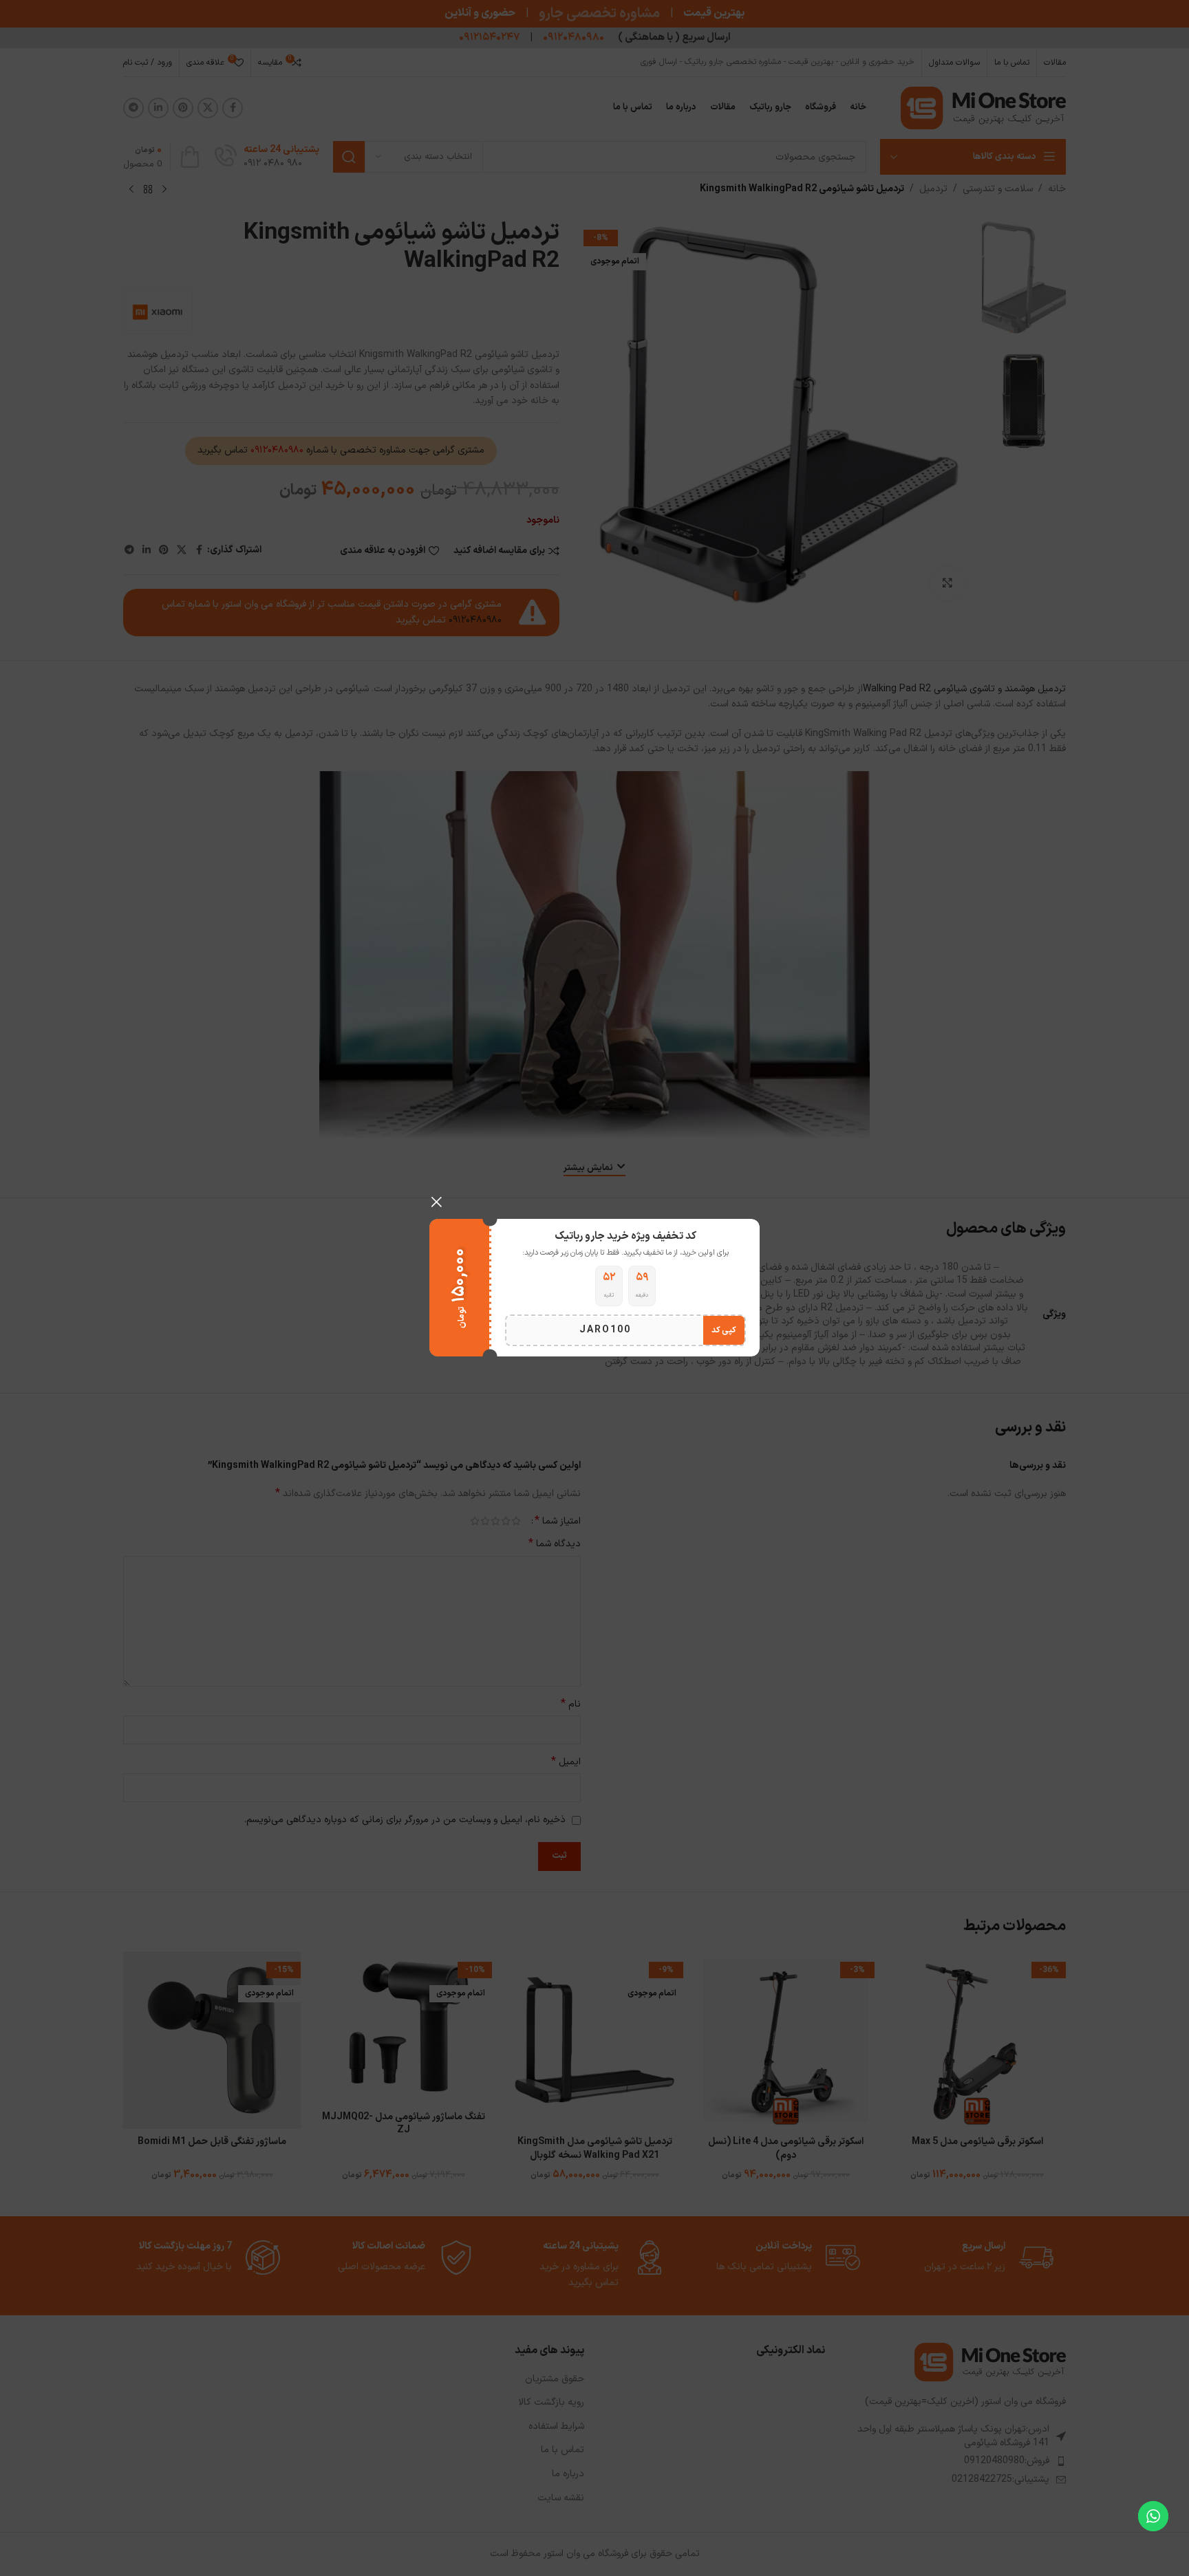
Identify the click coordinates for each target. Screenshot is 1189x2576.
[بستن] (436, 1202)
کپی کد (724, 1331)
